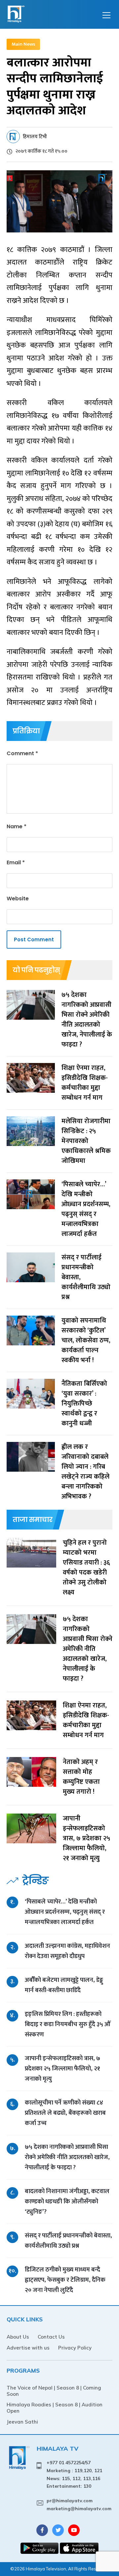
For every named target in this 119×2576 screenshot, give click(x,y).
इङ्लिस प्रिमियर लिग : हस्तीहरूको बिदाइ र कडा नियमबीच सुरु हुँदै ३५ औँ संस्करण (68, 2024)
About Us (18, 2337)
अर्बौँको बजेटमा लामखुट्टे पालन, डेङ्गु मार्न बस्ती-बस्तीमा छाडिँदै (64, 1985)
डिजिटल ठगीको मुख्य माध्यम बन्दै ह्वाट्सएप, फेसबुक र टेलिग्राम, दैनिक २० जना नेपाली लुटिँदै (65, 2280)
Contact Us (51, 2337)
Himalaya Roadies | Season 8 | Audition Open (55, 2408)
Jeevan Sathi (22, 2422)
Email (16, 862)
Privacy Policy (75, 2348)
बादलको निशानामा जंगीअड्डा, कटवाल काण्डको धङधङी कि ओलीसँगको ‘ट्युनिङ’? (67, 2202)
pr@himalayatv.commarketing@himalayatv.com (79, 2505)
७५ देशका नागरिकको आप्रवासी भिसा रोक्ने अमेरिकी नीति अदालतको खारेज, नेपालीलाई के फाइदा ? (67, 2157)
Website (18, 899)
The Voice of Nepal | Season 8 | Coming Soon (54, 2391)
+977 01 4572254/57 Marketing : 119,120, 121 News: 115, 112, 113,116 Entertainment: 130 (74, 2474)
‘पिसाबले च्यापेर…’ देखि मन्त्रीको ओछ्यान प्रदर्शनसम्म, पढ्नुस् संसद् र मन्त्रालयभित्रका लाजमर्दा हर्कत (65, 1912)
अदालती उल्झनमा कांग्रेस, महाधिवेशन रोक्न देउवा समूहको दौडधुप (67, 1951)
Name (17, 826)
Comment (22, 753)
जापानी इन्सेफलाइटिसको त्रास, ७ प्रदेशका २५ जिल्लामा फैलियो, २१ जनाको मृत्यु (62, 2069)
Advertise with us (28, 2348)
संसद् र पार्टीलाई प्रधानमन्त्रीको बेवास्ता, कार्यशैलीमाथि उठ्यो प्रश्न (68, 2241)
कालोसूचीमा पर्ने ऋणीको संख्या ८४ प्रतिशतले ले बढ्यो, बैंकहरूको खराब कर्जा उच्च (65, 2113)
